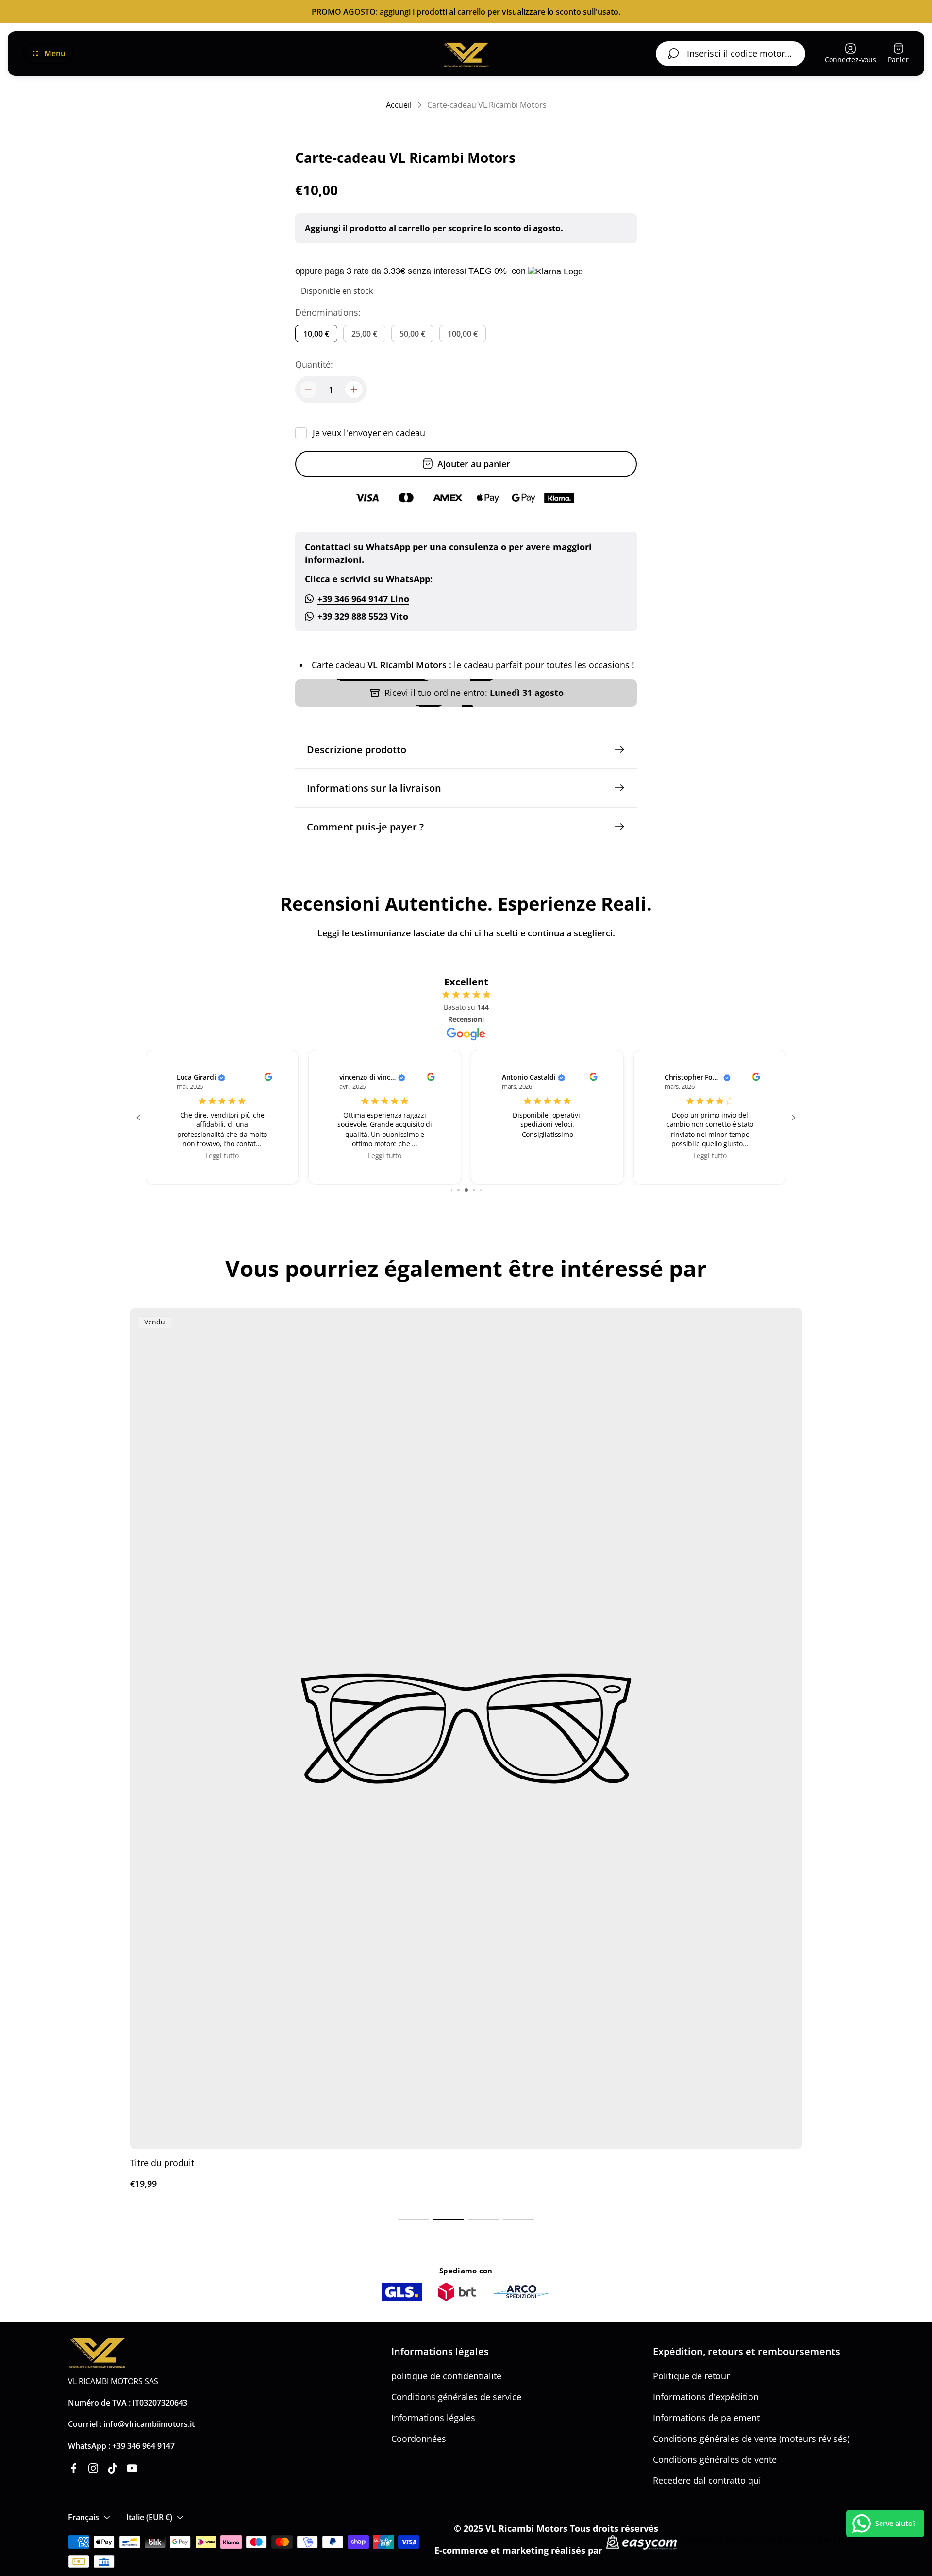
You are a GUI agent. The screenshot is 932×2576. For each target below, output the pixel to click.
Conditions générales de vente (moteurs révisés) (751, 2439)
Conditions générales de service (456, 2397)
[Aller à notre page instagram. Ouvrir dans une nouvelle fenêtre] (93, 2468)
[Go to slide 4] (474, 1190)
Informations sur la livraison (374, 788)
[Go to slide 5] (481, 1190)
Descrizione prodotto (357, 749)
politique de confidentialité (446, 2376)
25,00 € (364, 334)
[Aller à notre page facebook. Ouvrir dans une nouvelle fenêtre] (74, 2468)
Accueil (399, 105)
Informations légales (433, 2418)
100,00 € (463, 334)
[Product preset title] (466, 1729)
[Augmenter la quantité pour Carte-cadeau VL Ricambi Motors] (354, 390)
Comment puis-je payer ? (365, 827)
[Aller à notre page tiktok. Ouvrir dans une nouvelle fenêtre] (113, 2468)
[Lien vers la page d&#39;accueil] (97, 2353)
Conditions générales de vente (715, 2459)
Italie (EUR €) (149, 2517)
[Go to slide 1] (452, 1190)
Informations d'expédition (706, 2397)
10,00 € (316, 334)
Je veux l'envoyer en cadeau (369, 433)
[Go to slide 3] (466, 1190)
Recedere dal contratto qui (707, 2480)
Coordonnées (419, 2439)
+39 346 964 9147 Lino (363, 599)
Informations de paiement (706, 2418)
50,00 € (412, 334)
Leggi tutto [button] (222, 1156)
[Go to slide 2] (458, 1190)
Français (83, 2517)
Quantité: (314, 364)
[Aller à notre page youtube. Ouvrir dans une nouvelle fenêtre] (132, 2468)
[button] (414, 2220)
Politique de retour (691, 2376)
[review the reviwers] (268, 1078)
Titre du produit (162, 2163)
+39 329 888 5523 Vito (363, 616)
